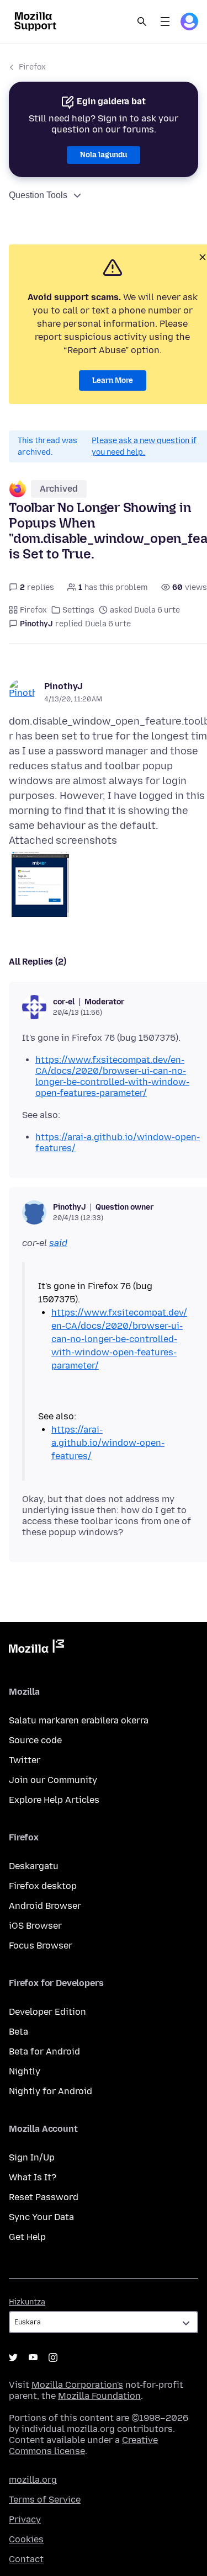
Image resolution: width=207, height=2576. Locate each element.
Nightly (25, 2071)
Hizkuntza (27, 2302)
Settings (78, 610)
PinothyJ (63, 686)
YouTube (33, 2357)
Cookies (26, 2539)
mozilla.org (33, 2480)
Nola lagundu (104, 155)
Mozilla (36, 1648)
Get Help (27, 2237)
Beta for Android (44, 2051)
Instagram (53, 2357)
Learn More (113, 380)
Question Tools (38, 195)
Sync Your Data (41, 2217)
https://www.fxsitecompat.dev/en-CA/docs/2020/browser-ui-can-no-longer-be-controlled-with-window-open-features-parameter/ (112, 1076)
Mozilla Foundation (99, 2396)
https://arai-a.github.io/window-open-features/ (108, 1443)
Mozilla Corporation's (77, 2385)
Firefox (32, 67)
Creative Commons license (83, 2445)
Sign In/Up (32, 2157)
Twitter (25, 1760)
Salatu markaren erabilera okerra (79, 1720)
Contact (26, 2559)
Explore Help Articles (54, 1800)
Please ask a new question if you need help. (144, 446)
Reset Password (44, 2197)
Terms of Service (45, 2500)
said (58, 1243)
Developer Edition (47, 2012)
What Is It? (33, 2177)
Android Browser (45, 1906)
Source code (35, 1740)
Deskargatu (34, 1866)
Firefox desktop (43, 1886)
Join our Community (53, 1780)
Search (142, 22)
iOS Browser (35, 1926)
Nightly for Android (51, 2091)
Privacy (25, 2519)
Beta (18, 2032)
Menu (165, 22)
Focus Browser (41, 1946)
